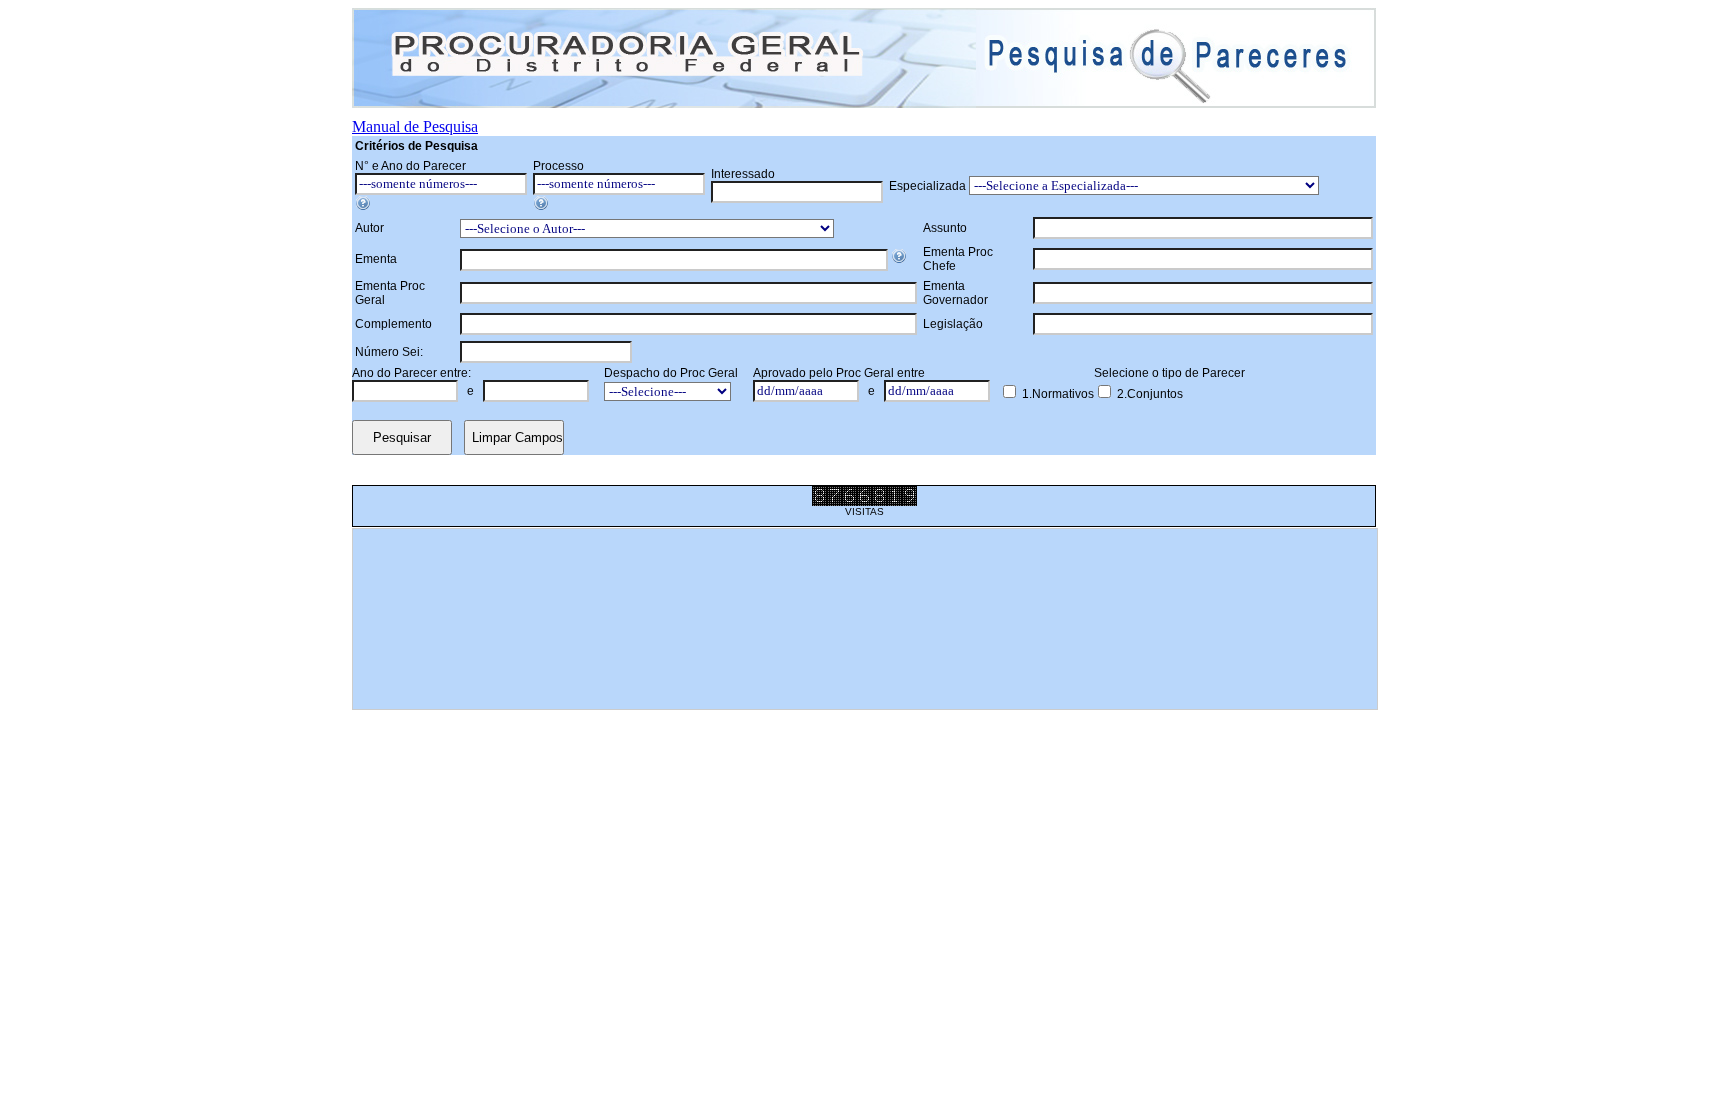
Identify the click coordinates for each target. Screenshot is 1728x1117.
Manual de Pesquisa (415, 126)
